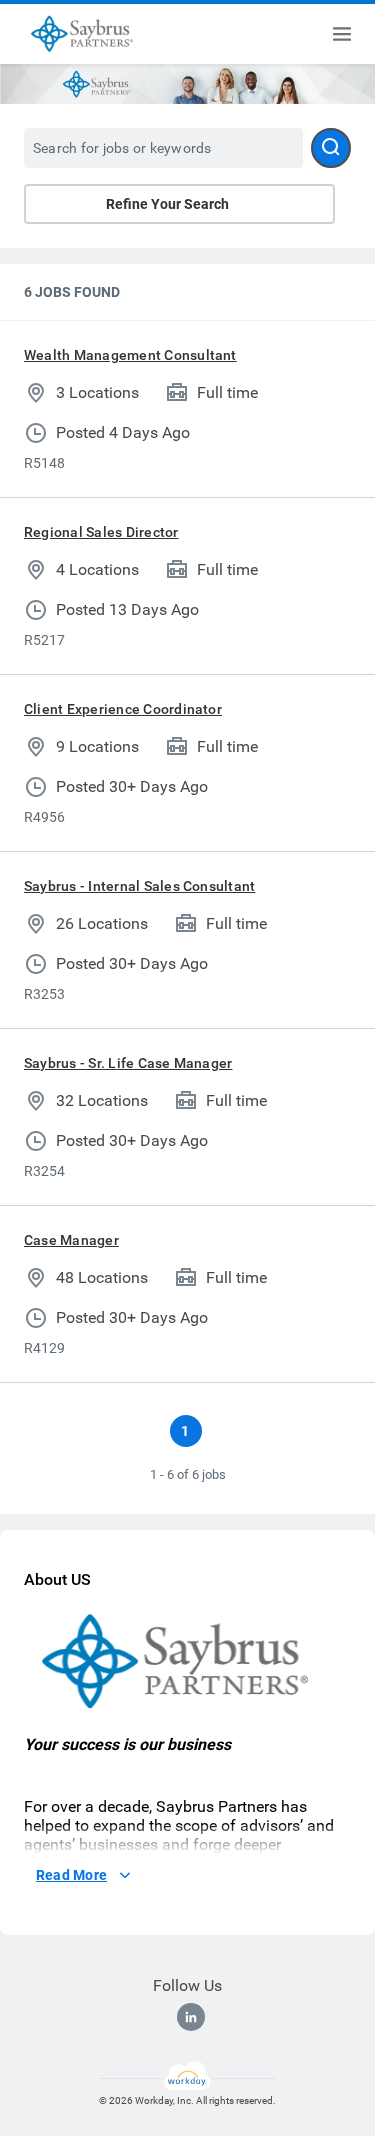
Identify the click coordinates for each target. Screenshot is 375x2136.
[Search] (331, 148)
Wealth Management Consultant (130, 355)
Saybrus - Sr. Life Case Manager (128, 1063)
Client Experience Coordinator (123, 709)
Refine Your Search (167, 204)
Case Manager (71, 1240)
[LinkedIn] (191, 2017)
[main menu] (342, 34)
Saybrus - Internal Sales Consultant (139, 886)
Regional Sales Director (101, 532)
